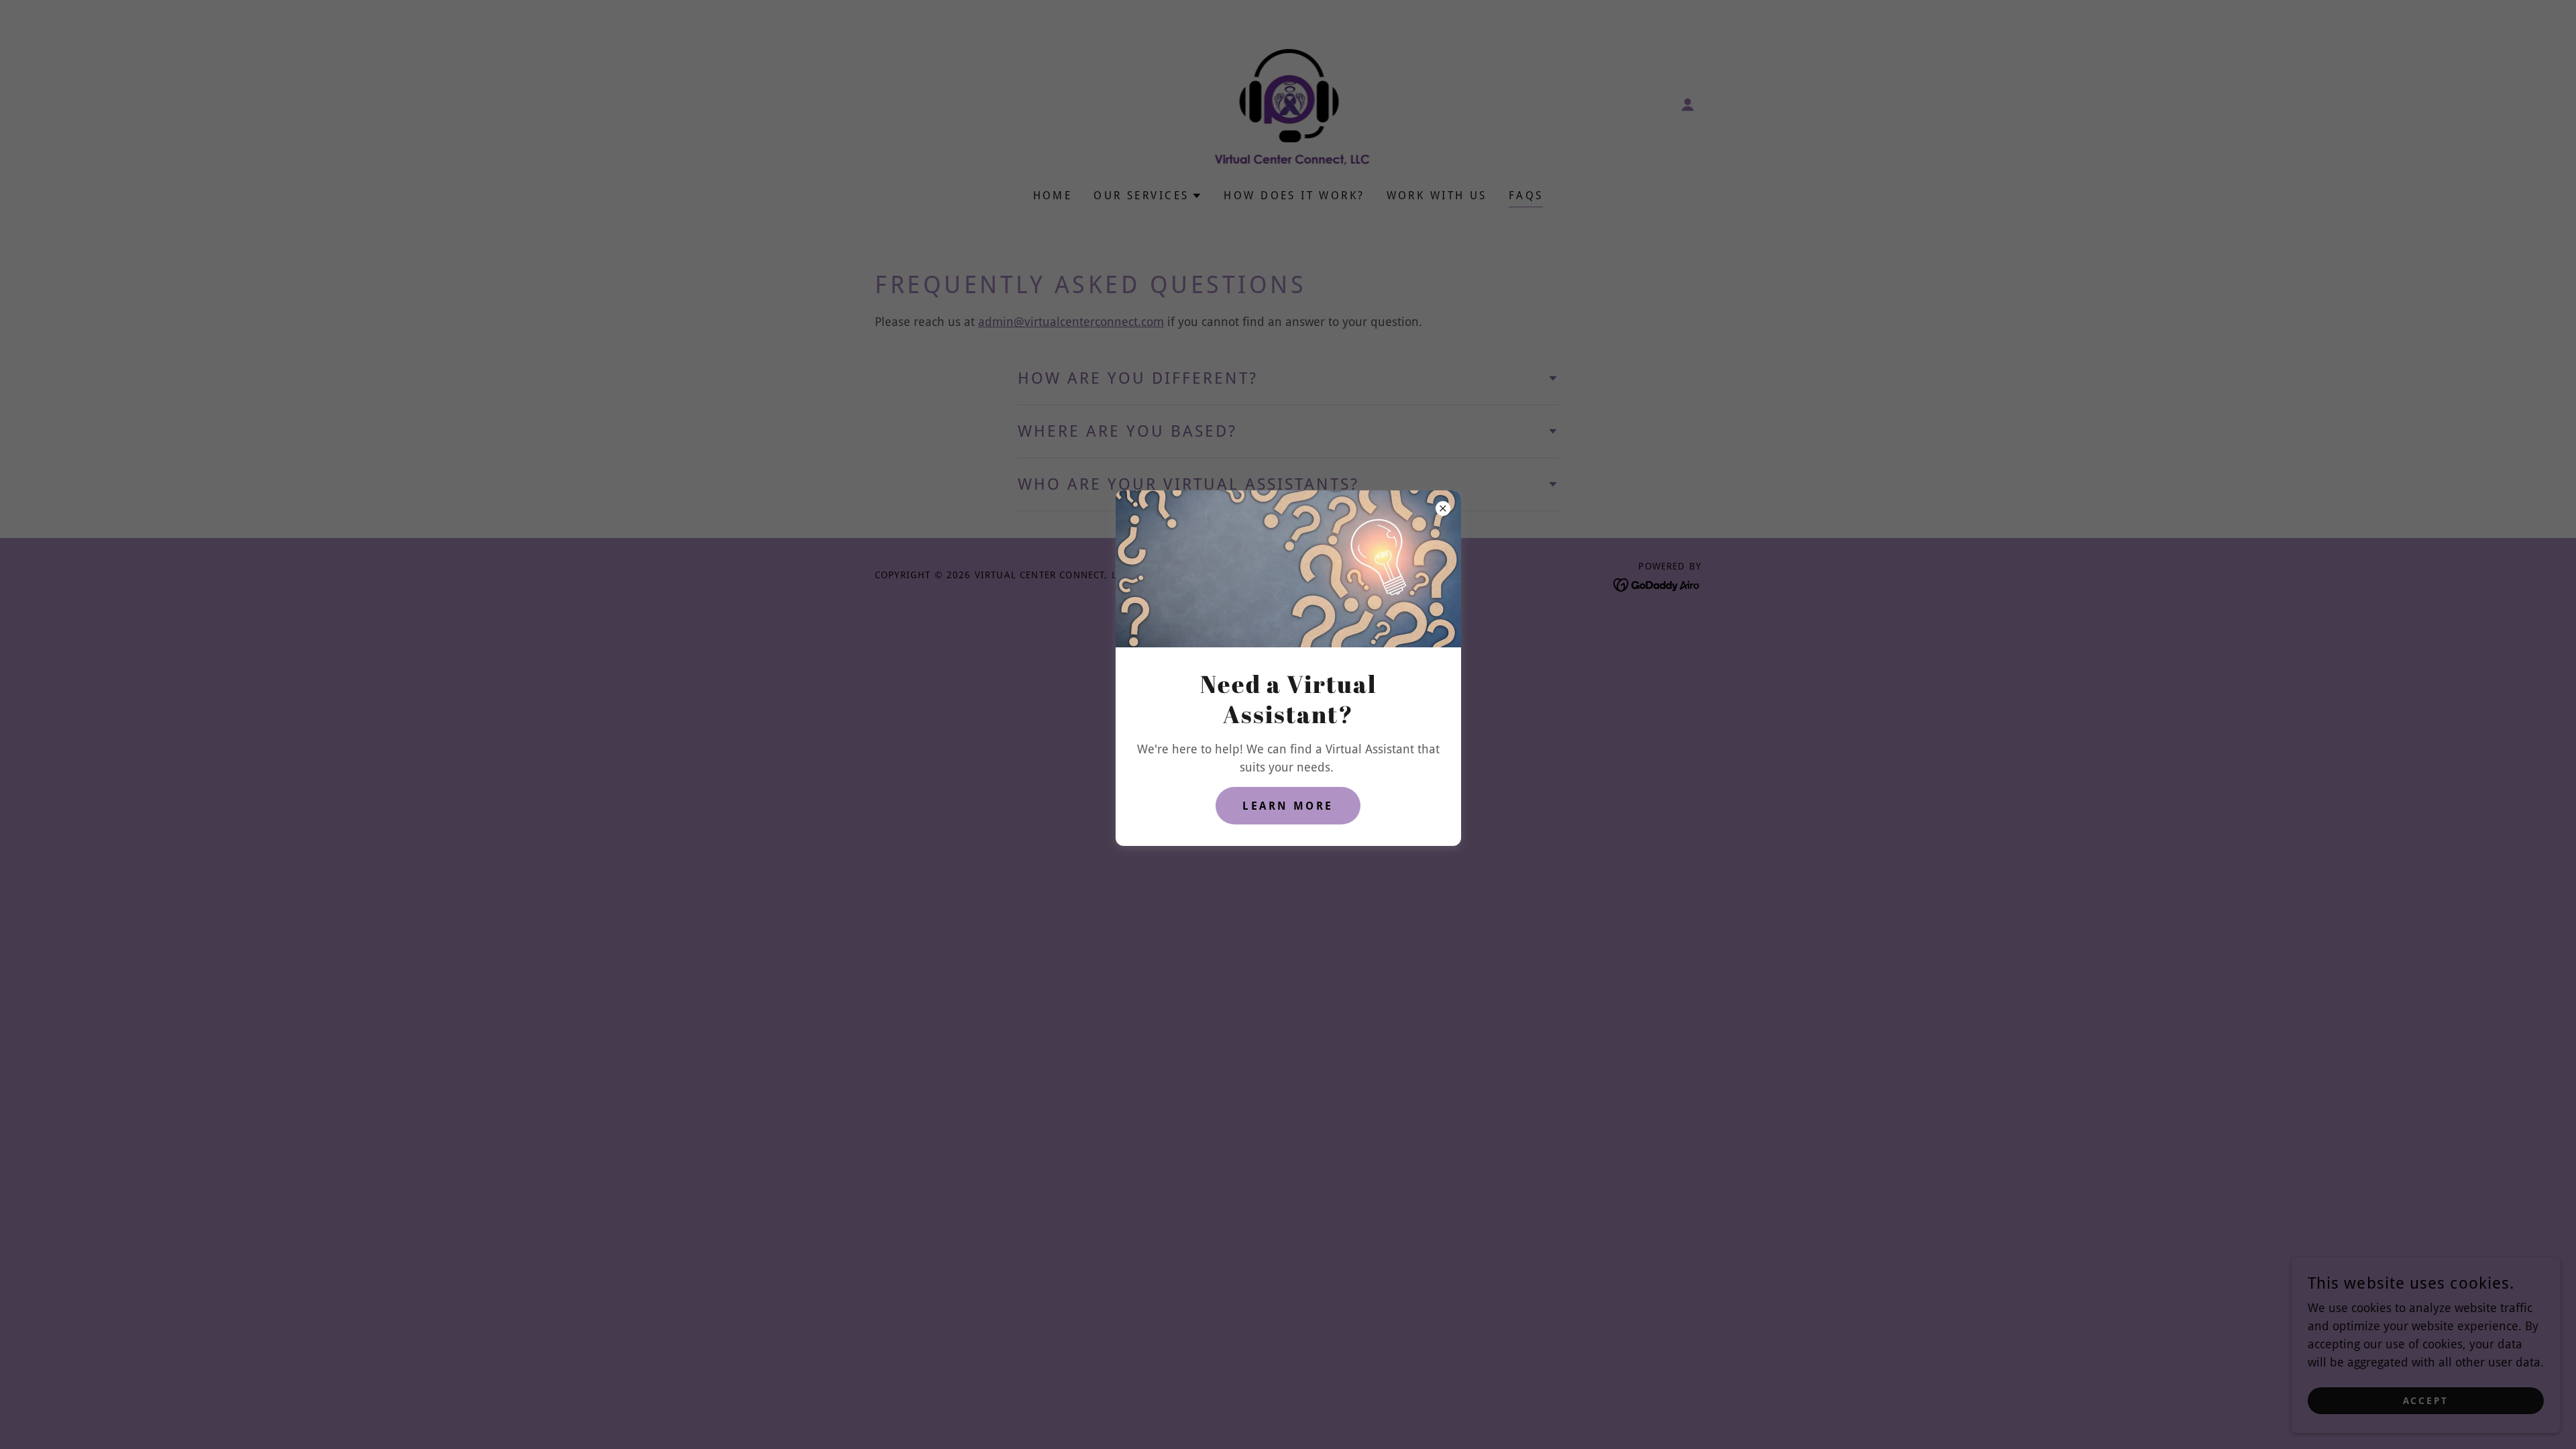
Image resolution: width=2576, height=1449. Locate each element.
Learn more (1288, 806)
